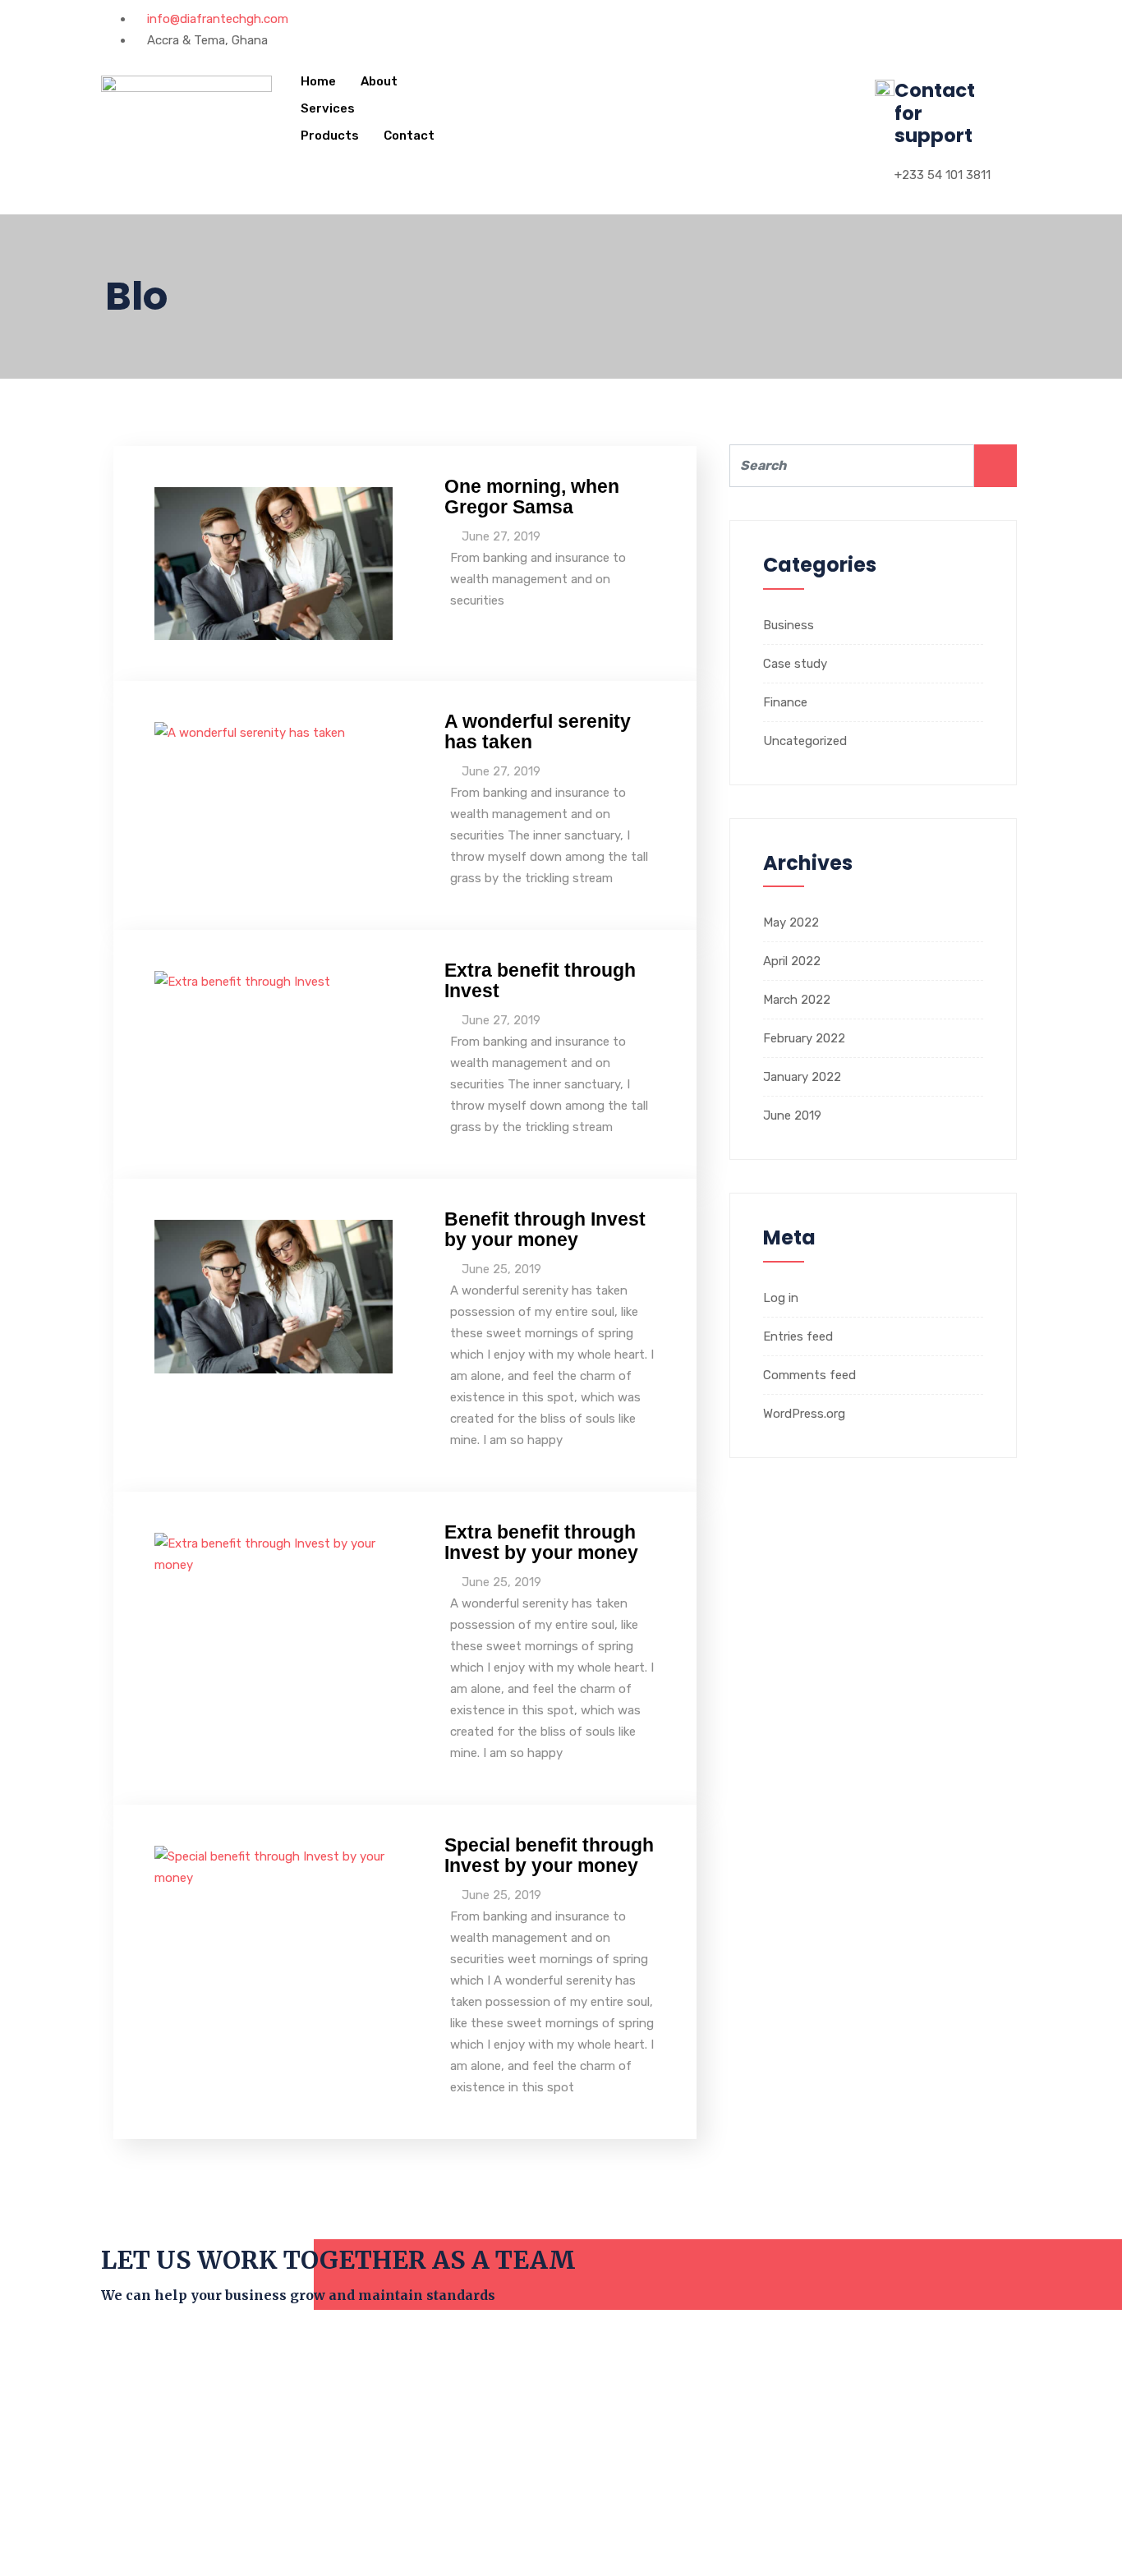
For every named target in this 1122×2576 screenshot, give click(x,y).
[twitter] (587, 19)
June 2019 (792, 1115)
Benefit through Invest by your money (545, 1229)
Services (328, 108)
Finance (785, 702)
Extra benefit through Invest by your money (541, 1542)
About (379, 81)
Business (789, 625)
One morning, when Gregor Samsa (532, 497)
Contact (409, 136)
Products (330, 136)
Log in (781, 1298)
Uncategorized (805, 741)
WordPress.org (804, 1414)
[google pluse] (600, 19)
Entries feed (798, 1336)
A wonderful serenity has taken (538, 731)
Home (318, 81)
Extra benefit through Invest (540, 980)
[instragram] (614, 19)
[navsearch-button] (481, 78)
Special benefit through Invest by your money (549, 1855)
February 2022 (804, 1038)
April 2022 (792, 961)
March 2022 (797, 1000)
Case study (795, 664)
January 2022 (802, 1077)
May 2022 (791, 922)
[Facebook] (574, 19)
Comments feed (809, 1375)
